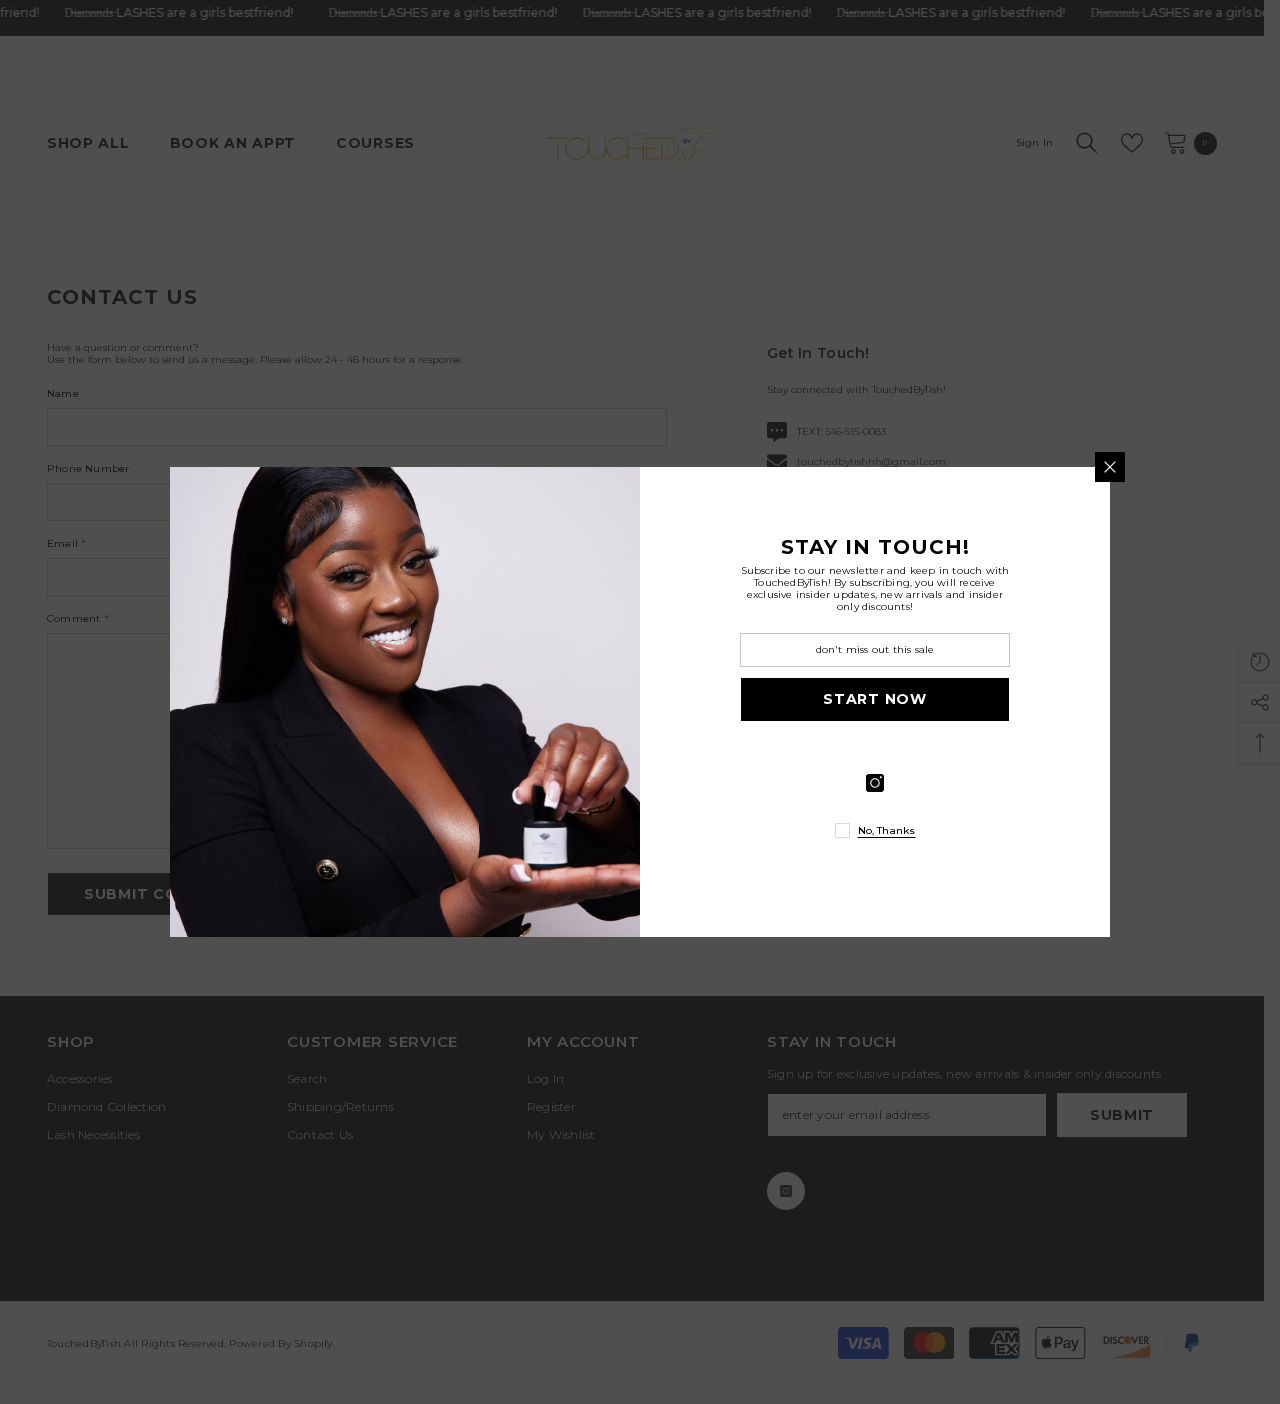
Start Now (874, 699)
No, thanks (887, 830)
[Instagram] (875, 783)
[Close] (1110, 467)
